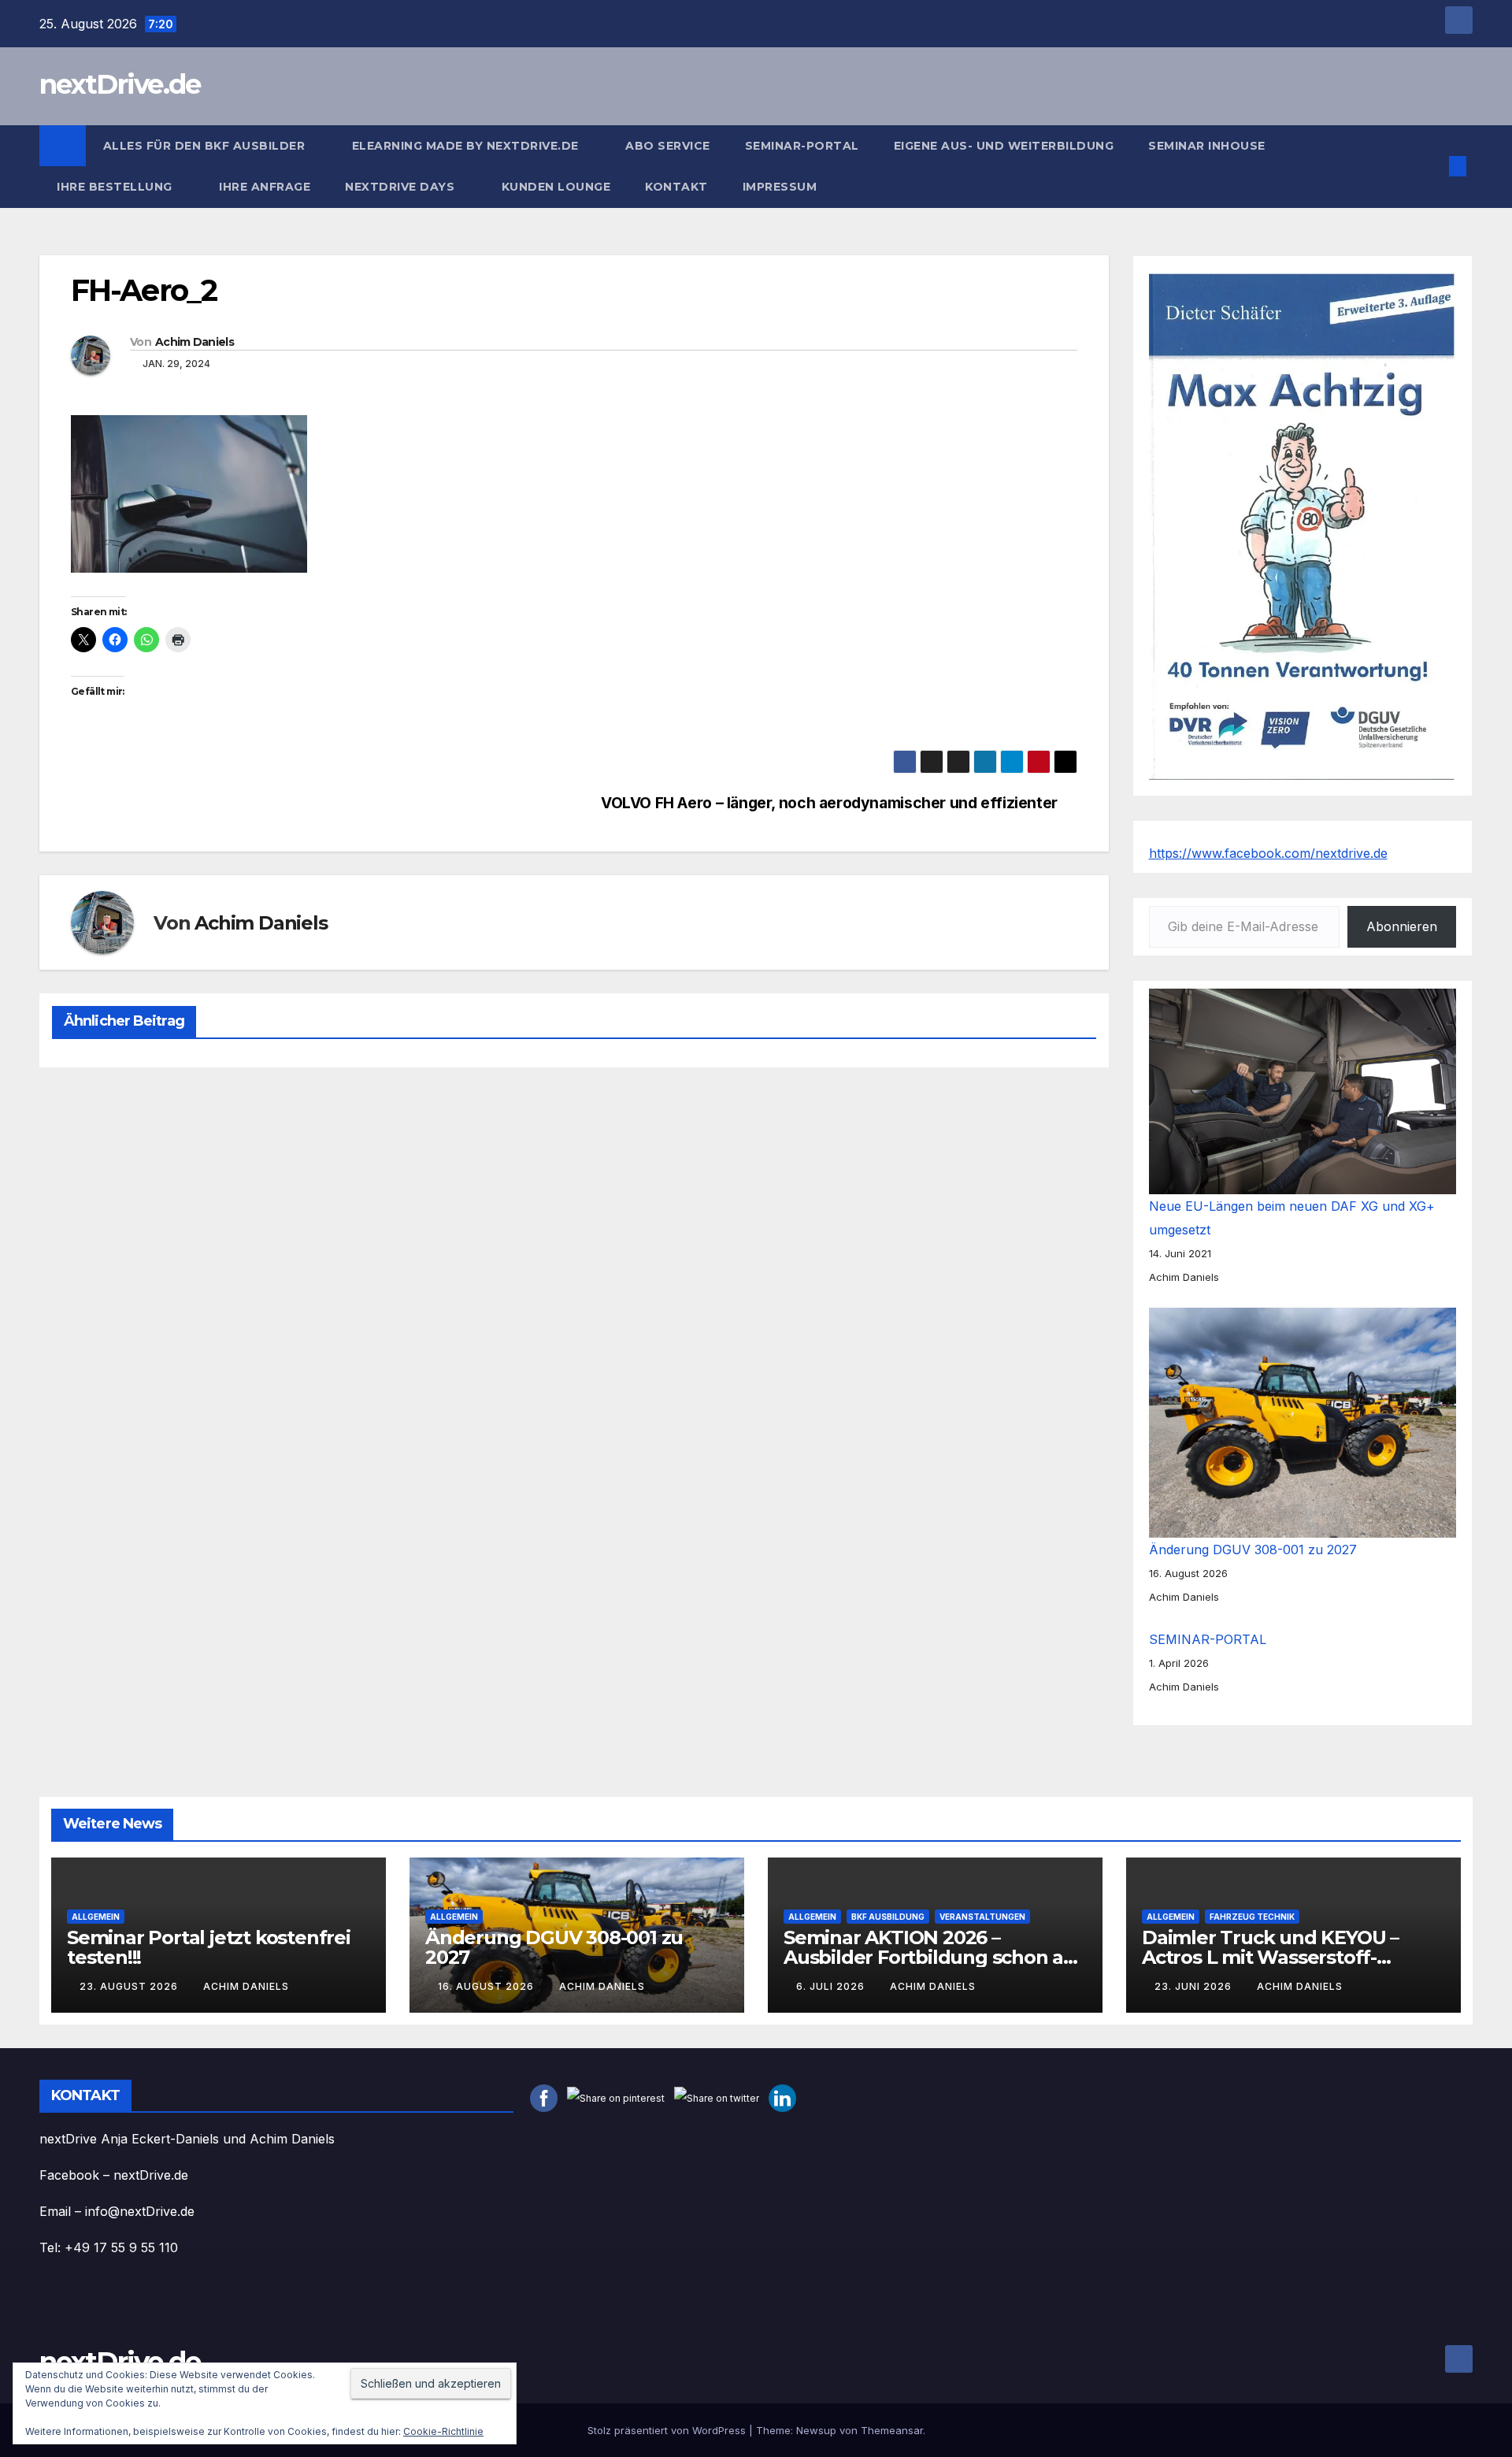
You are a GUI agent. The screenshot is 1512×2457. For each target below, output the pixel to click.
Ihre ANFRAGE (265, 187)
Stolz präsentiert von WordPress (668, 2430)
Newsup (816, 2430)
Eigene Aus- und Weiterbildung (1004, 146)
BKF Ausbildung (888, 1917)
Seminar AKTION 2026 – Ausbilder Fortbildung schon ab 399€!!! (930, 1957)
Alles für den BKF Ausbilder (206, 146)
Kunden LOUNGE (556, 187)
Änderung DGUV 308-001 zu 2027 (1253, 1550)
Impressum (782, 187)
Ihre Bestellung (116, 187)
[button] (1432, 166)
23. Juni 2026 (1195, 1986)
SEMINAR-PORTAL (802, 146)
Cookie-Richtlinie (443, 2431)
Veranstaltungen (982, 1917)
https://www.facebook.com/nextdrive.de (1268, 853)
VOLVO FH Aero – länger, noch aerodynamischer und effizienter (829, 803)
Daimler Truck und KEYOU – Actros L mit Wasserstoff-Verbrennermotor (1270, 1957)
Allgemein (96, 1917)
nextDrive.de (120, 84)
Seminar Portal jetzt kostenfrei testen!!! (209, 1947)
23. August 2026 (130, 1986)
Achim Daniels (195, 342)
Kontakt (676, 187)
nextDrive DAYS (402, 187)
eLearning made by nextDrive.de (467, 146)
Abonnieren (1402, 926)
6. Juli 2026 (832, 1986)
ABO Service (668, 146)
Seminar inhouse (1207, 146)
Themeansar (892, 2430)
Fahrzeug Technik (1252, 1917)
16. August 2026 (487, 1986)
